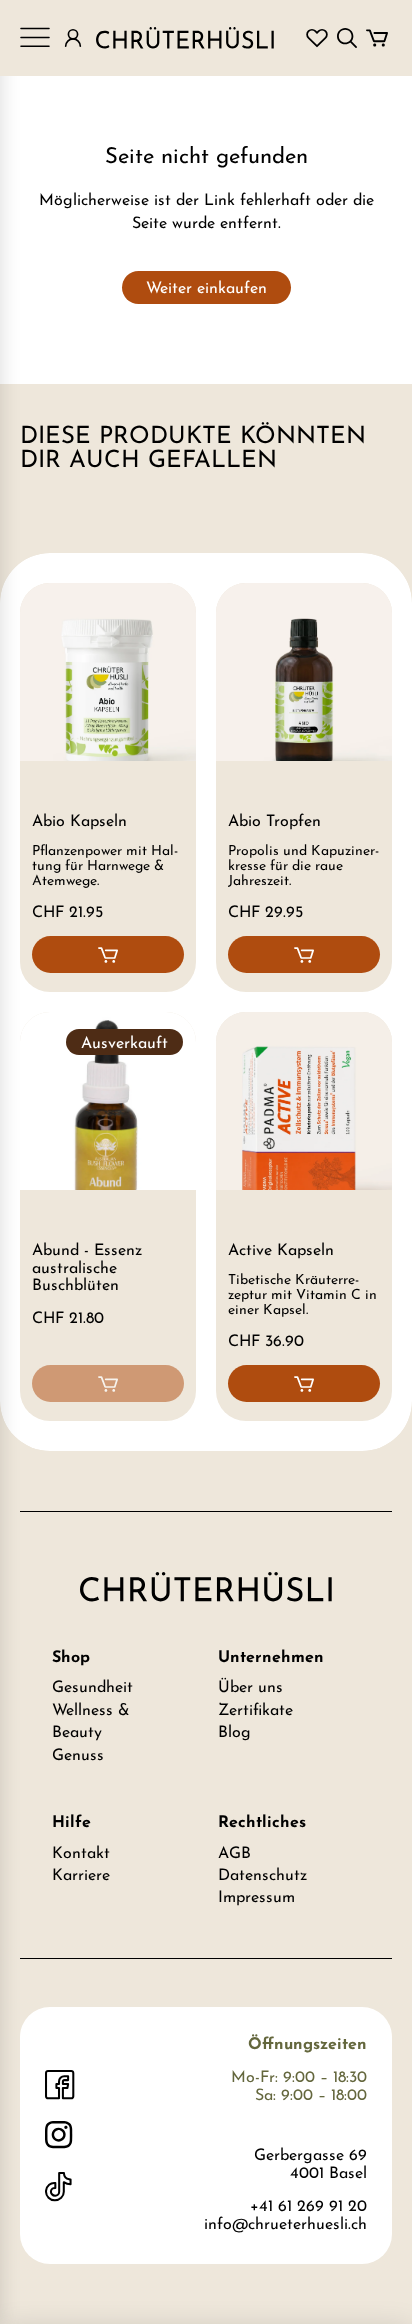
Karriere (81, 1876)
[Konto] (73, 38)
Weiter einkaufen (206, 289)
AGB (234, 1854)
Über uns (250, 1688)
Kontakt (81, 1854)
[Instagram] (60, 2136)
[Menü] (35, 38)
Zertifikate (255, 1711)
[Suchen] (347, 38)
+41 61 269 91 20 (308, 2207)
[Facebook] (60, 2085)
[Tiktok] (60, 2187)
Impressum (256, 1898)
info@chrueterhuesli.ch (285, 2225)
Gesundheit (92, 1688)
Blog (234, 1733)
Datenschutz (262, 1876)
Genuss (78, 1756)
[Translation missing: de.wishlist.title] (317, 38)
